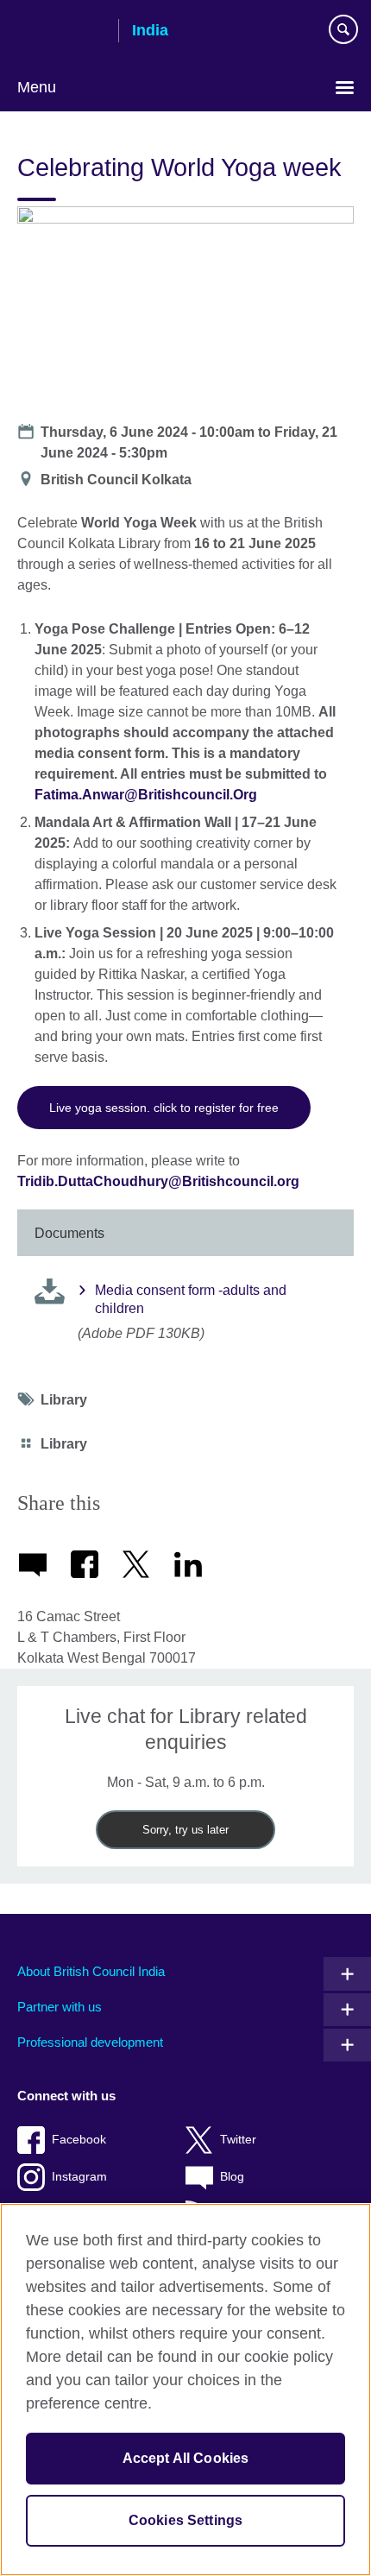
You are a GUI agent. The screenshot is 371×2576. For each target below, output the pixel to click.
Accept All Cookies (186, 2458)
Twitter (238, 2140)
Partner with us (60, 2007)
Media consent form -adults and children (191, 1299)
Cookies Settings (186, 2520)
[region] (185, 2390)
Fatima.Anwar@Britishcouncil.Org (146, 795)
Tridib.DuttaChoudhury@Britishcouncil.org (158, 1181)
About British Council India (91, 1971)
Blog (232, 2177)
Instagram (79, 2177)
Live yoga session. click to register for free (164, 1108)
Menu (37, 87)
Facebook (79, 2140)
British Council (61, 32)
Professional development (90, 2042)
